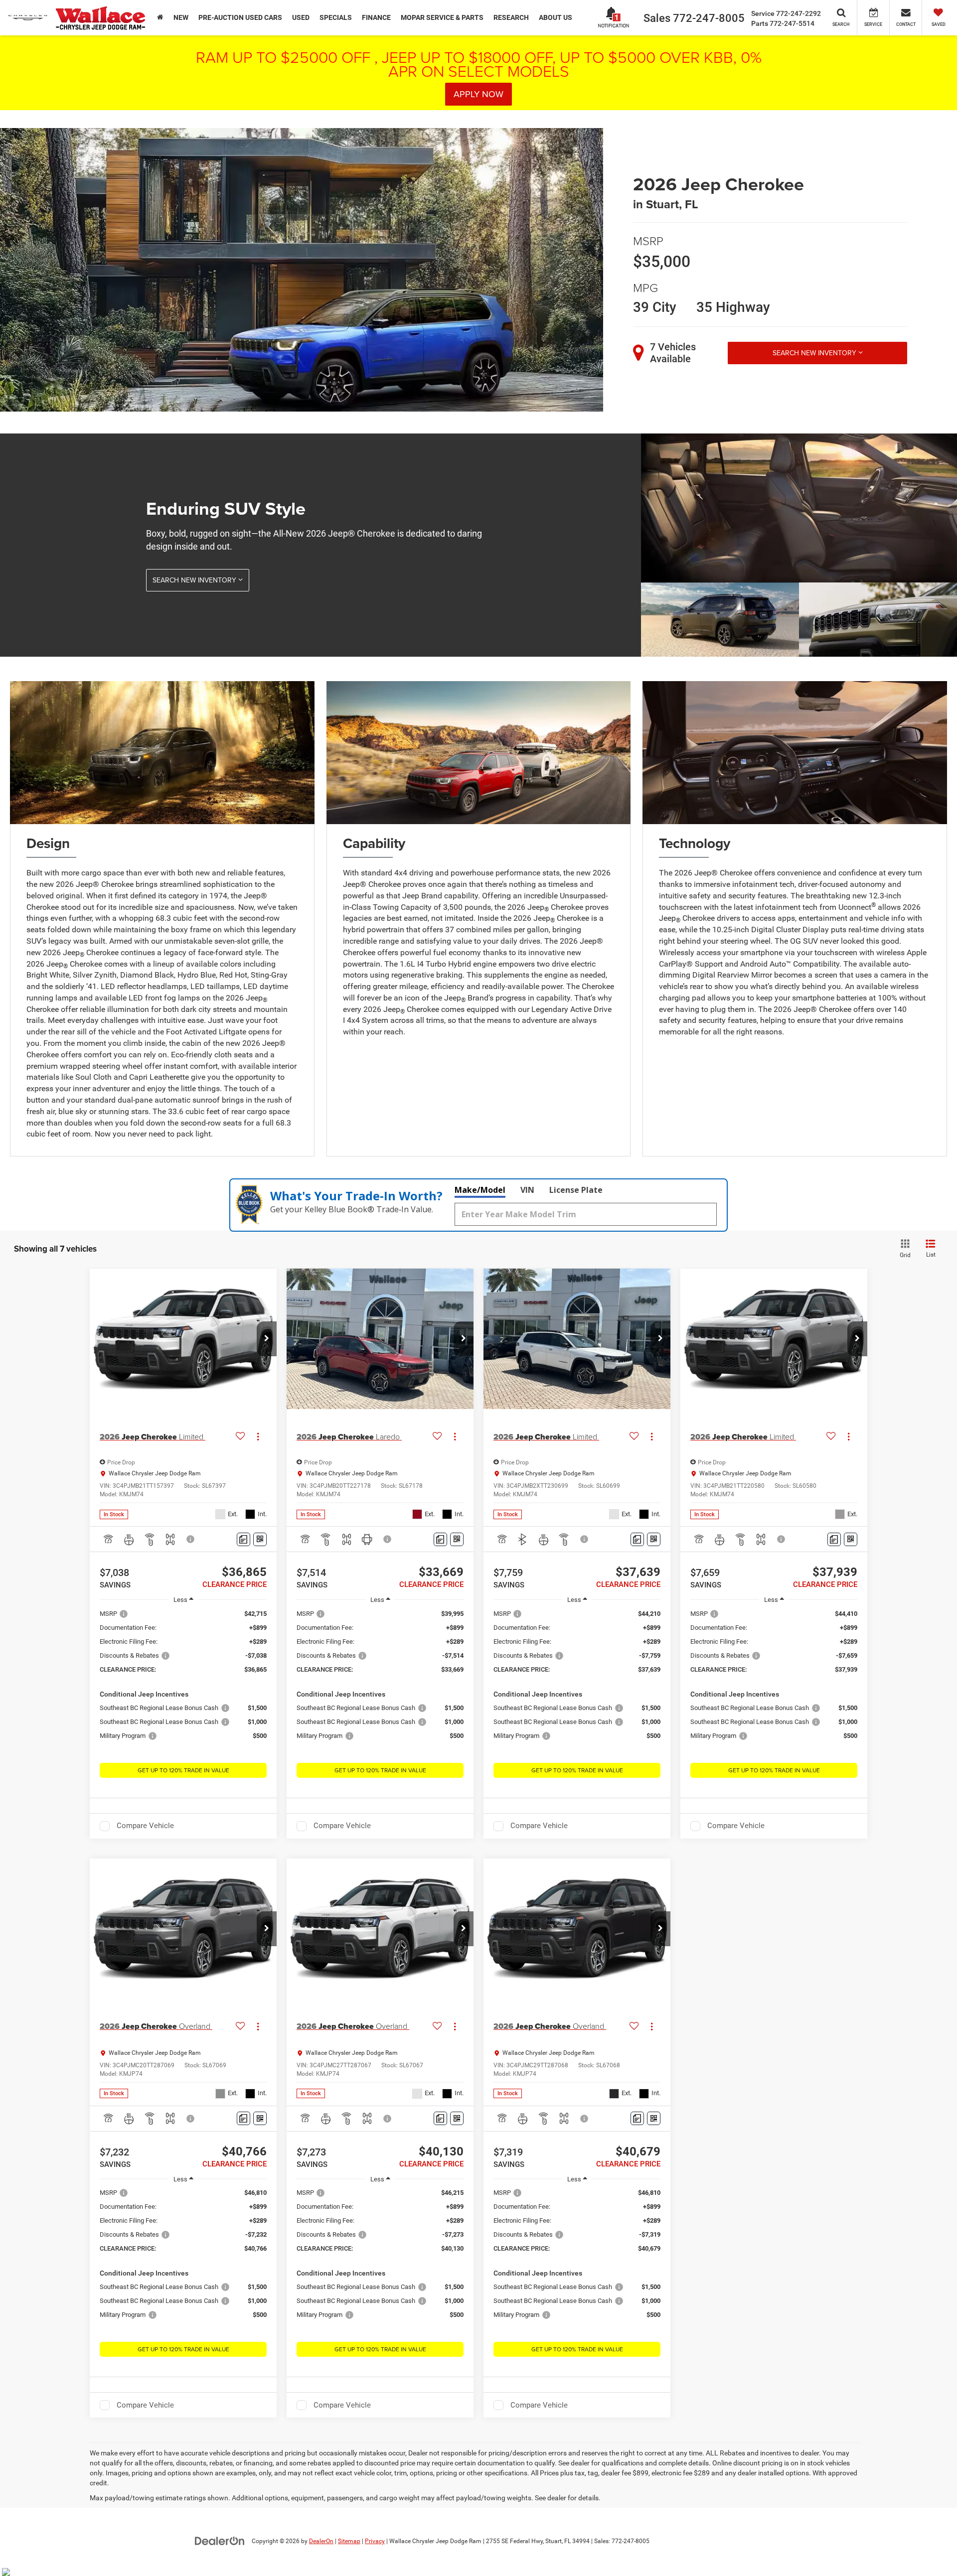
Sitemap (349, 2541)
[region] (183, 1680)
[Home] (160, 17)
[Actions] (258, 1437)
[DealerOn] (220, 2541)
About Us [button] (556, 17)
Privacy (375, 2541)
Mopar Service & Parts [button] (442, 17)
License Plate (576, 1190)
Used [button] (301, 17)
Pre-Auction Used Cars (240, 17)
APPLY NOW (478, 94)
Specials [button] (336, 17)
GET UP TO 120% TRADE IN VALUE (183, 1770)
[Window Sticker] (260, 1539)
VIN (527, 1190)
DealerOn (321, 2541)
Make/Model (480, 1190)
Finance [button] (376, 17)
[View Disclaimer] (191, 1539)
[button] (267, 1339)
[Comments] (243, 1539)
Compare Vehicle (145, 1826)
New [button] (181, 17)
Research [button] (511, 17)
